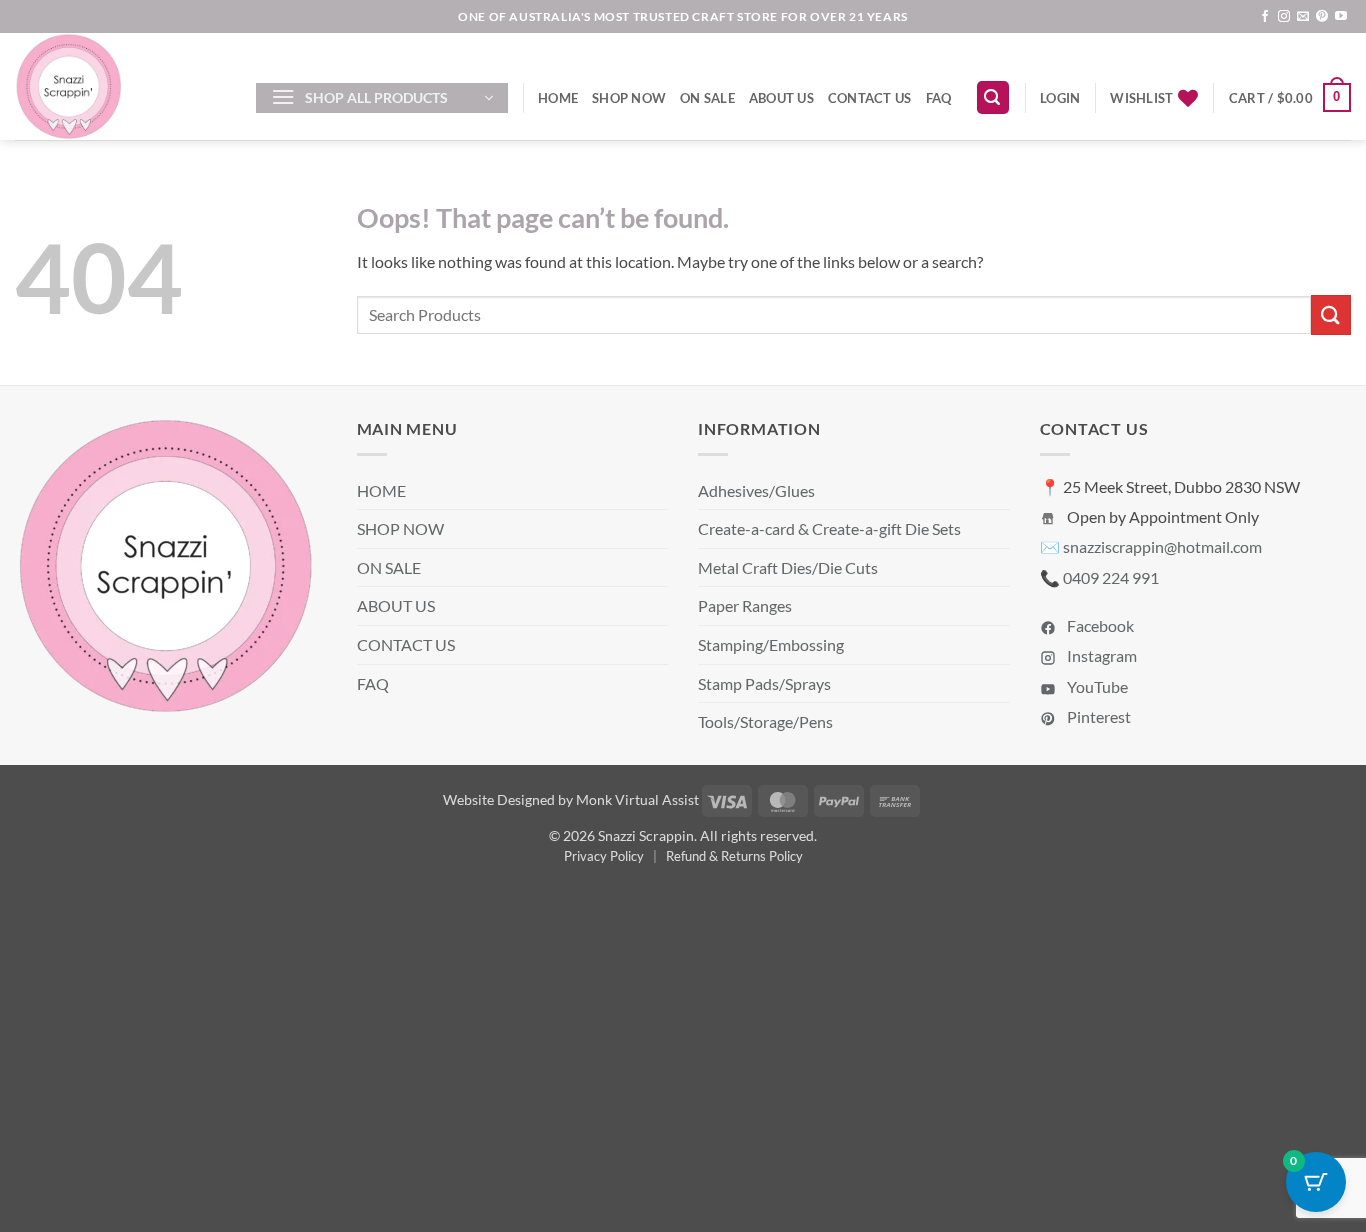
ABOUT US (781, 98)
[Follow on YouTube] (1341, 17)
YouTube (1096, 686)
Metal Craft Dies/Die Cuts (788, 567)
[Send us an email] (1303, 17)
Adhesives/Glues (756, 490)
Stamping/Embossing (771, 644)
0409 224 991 (1111, 577)
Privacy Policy (604, 856)
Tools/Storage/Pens (765, 721)
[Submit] (1331, 314)
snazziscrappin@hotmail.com (1162, 546)
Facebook (1099, 625)
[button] (382, 98)
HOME (558, 98)
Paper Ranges (745, 605)
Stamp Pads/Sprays (764, 683)
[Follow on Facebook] (1265, 17)
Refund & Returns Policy (734, 856)
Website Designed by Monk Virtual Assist (571, 799)
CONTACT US (870, 98)
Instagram (1100, 655)
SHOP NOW (629, 98)
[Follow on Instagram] (1284, 17)
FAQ (939, 98)
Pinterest (1097, 716)
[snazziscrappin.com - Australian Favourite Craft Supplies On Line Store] (120, 86)
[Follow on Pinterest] (1322, 17)
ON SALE (707, 98)
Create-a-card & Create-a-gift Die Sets (829, 528)
